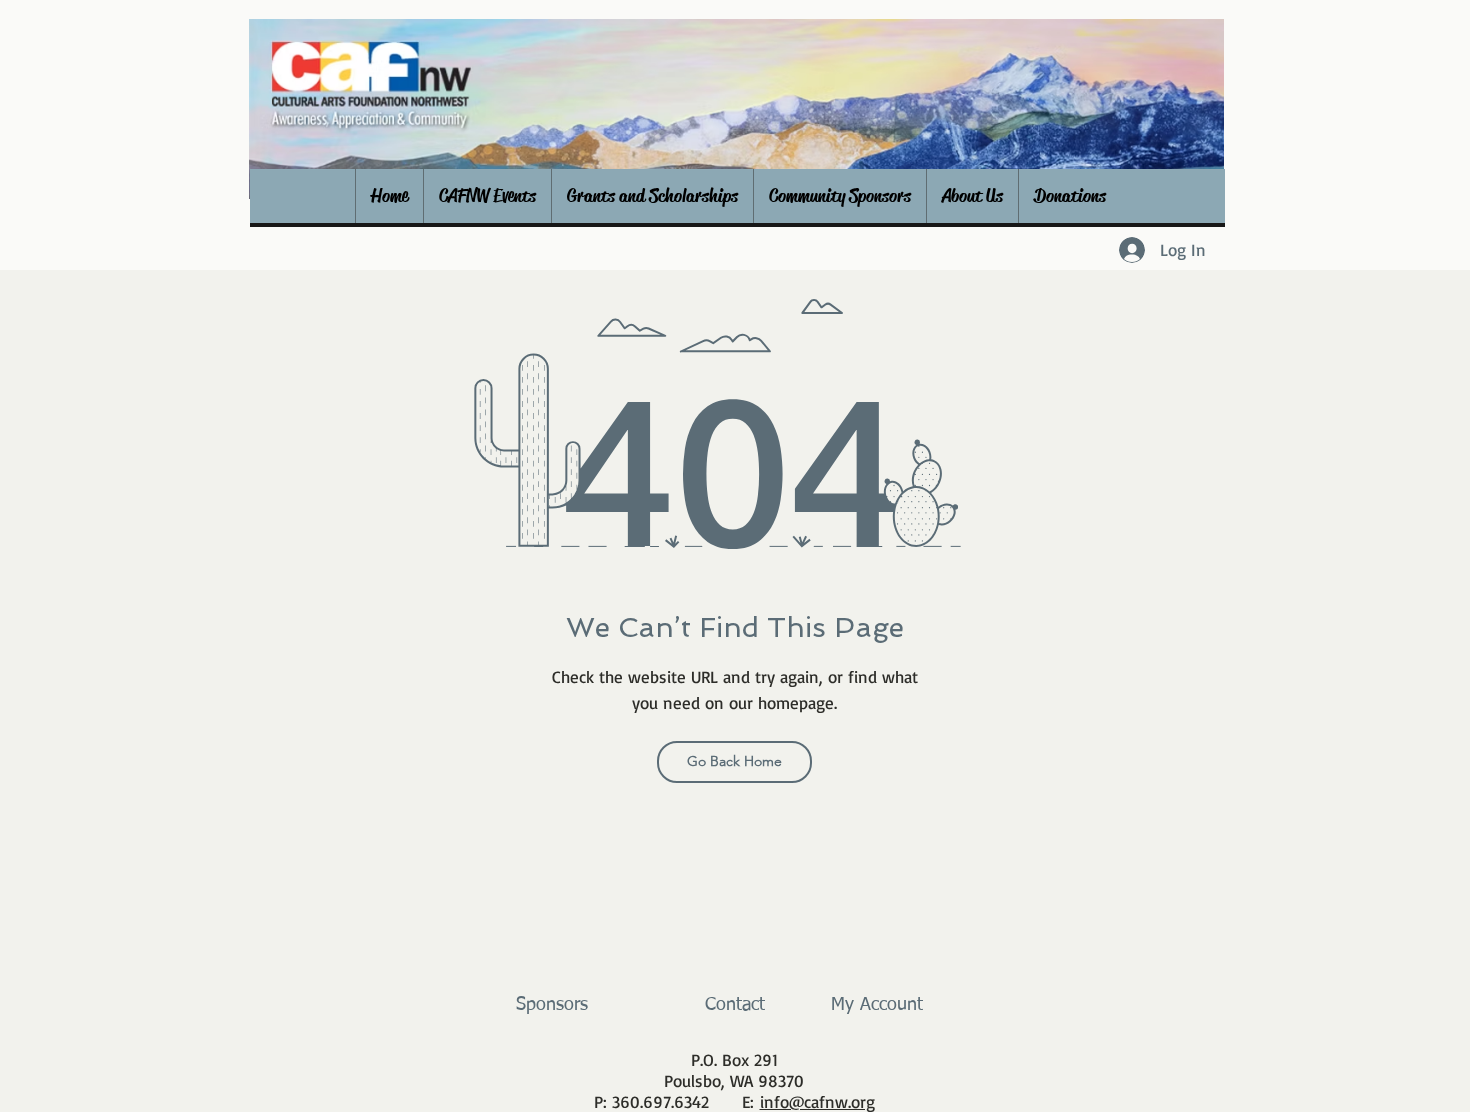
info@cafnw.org (817, 1101)
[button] (487, 196)
